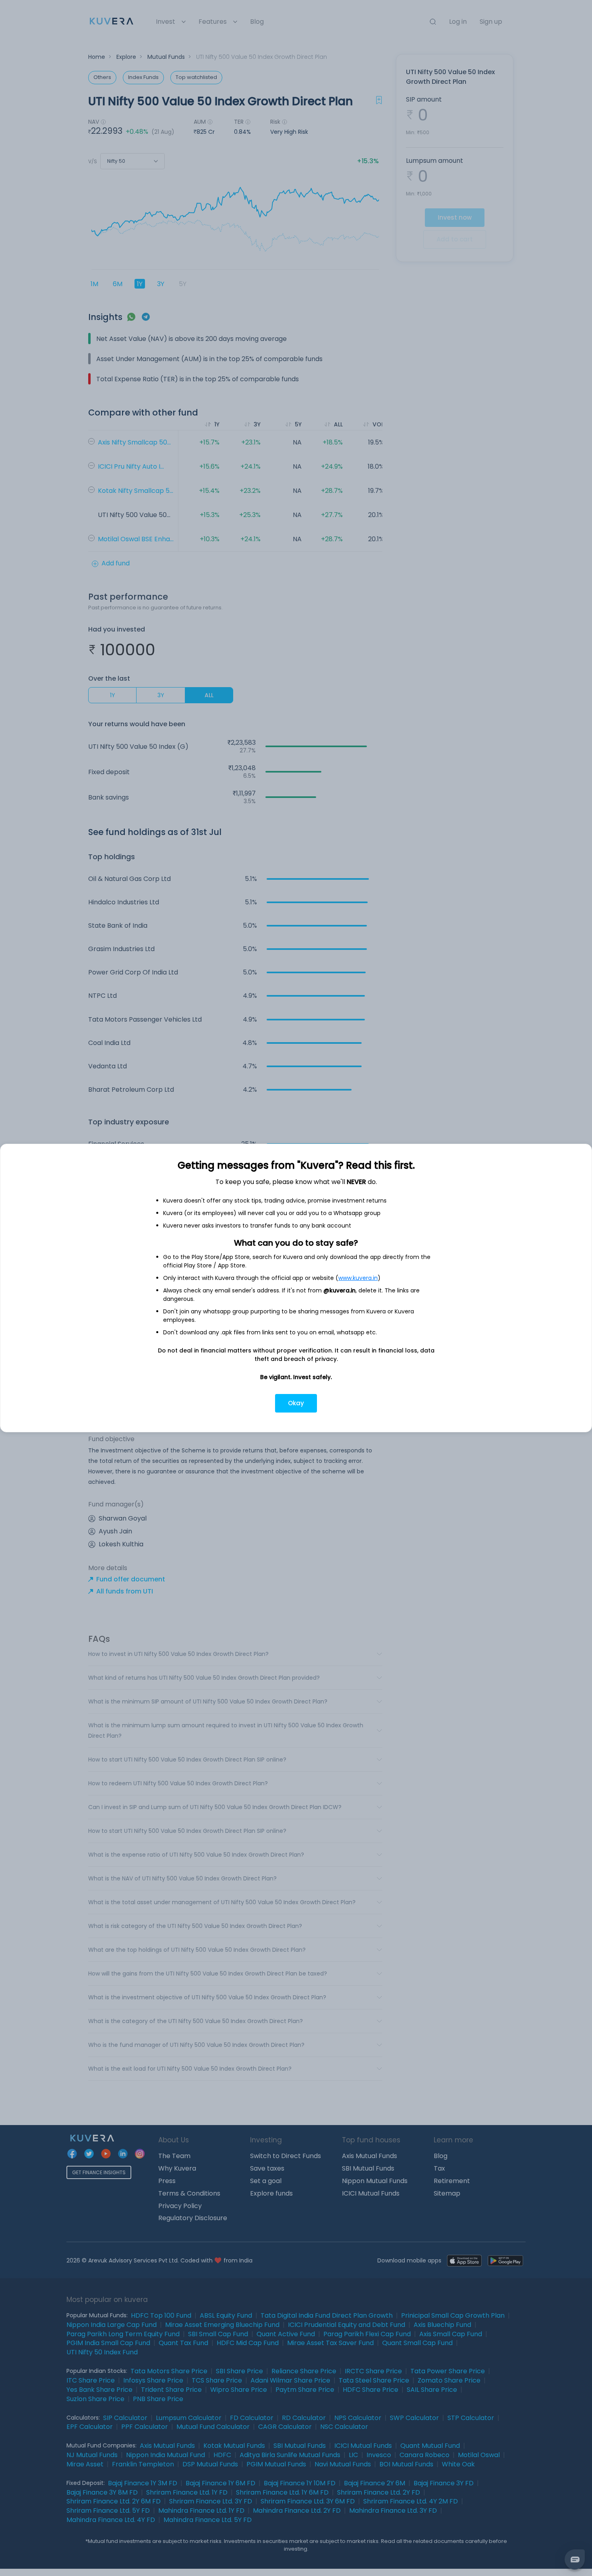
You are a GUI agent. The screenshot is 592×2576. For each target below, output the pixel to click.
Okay (296, 1403)
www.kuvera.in (358, 1278)
